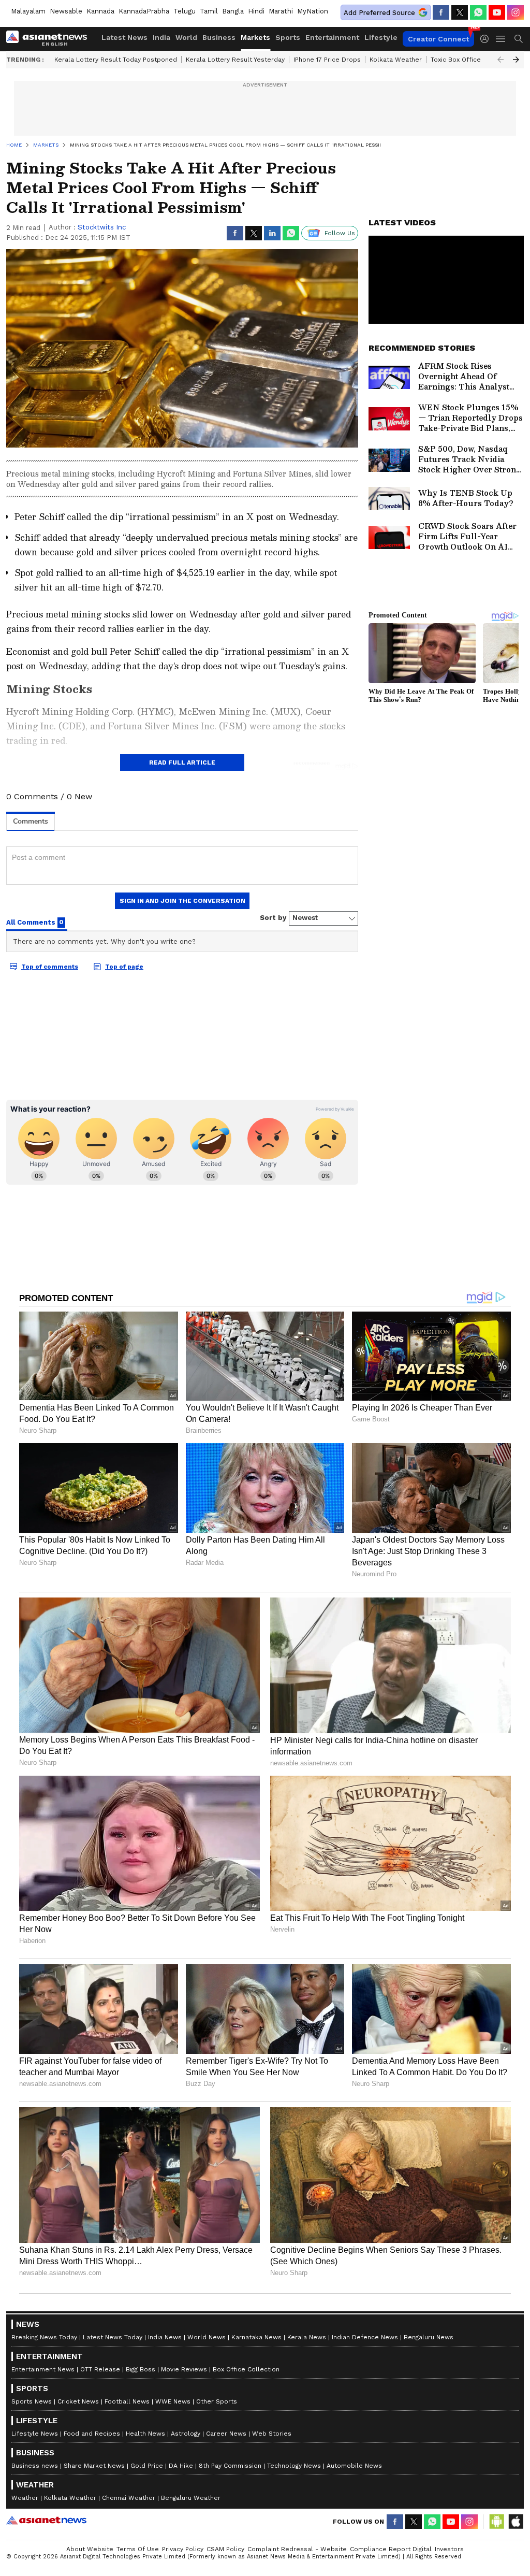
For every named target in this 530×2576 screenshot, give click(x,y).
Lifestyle (381, 37)
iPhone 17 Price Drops (327, 60)
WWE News (173, 2401)
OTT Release (100, 2369)
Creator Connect (438, 39)
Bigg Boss (141, 2369)
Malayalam (28, 11)
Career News (226, 2434)
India (161, 37)
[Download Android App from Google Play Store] (497, 2522)
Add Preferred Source (379, 13)
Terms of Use (138, 2549)
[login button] (487, 39)
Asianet (46, 2520)
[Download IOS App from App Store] (516, 2522)
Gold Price (147, 2466)
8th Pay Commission (230, 2466)
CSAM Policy (225, 2549)
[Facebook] (441, 12)
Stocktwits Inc (102, 227)
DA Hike (181, 2466)
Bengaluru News (429, 2337)
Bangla (233, 11)
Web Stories (272, 2434)
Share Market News (94, 2466)
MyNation (313, 11)
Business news (35, 2466)
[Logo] (50, 39)
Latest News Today (113, 2337)
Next (516, 60)
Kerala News (307, 2337)
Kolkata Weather (396, 60)
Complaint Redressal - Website (297, 2549)
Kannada (100, 11)
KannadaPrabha (144, 11)
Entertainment (332, 37)
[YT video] (497, 12)
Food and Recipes (92, 2434)
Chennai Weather (129, 2498)
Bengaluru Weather (191, 2498)
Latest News (124, 37)
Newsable (66, 11)
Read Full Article (182, 762)
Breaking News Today (44, 2337)
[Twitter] (460, 12)
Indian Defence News (365, 2337)
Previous (500, 60)
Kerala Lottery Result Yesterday (235, 60)
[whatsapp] (478, 12)
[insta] (516, 12)
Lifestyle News (35, 2434)
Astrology (186, 2434)
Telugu (185, 11)
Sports (288, 37)
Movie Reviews (184, 2369)
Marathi (281, 11)
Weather (25, 2498)
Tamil (209, 11)
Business (219, 37)
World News (207, 2337)
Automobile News (354, 2466)
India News (165, 2337)
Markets (255, 37)
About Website (90, 2549)
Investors (449, 2549)
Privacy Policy (183, 2549)
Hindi (256, 11)
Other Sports (217, 2401)
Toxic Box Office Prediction (473, 60)
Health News (145, 2434)
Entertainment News (43, 2369)
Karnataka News (256, 2337)
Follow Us (340, 233)
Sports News (32, 2401)
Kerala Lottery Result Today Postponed (116, 60)
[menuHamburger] (501, 39)
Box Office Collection (246, 2369)
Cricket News (78, 2401)
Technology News (294, 2466)
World (186, 37)
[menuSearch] (519, 39)
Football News (127, 2401)
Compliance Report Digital (391, 2549)
